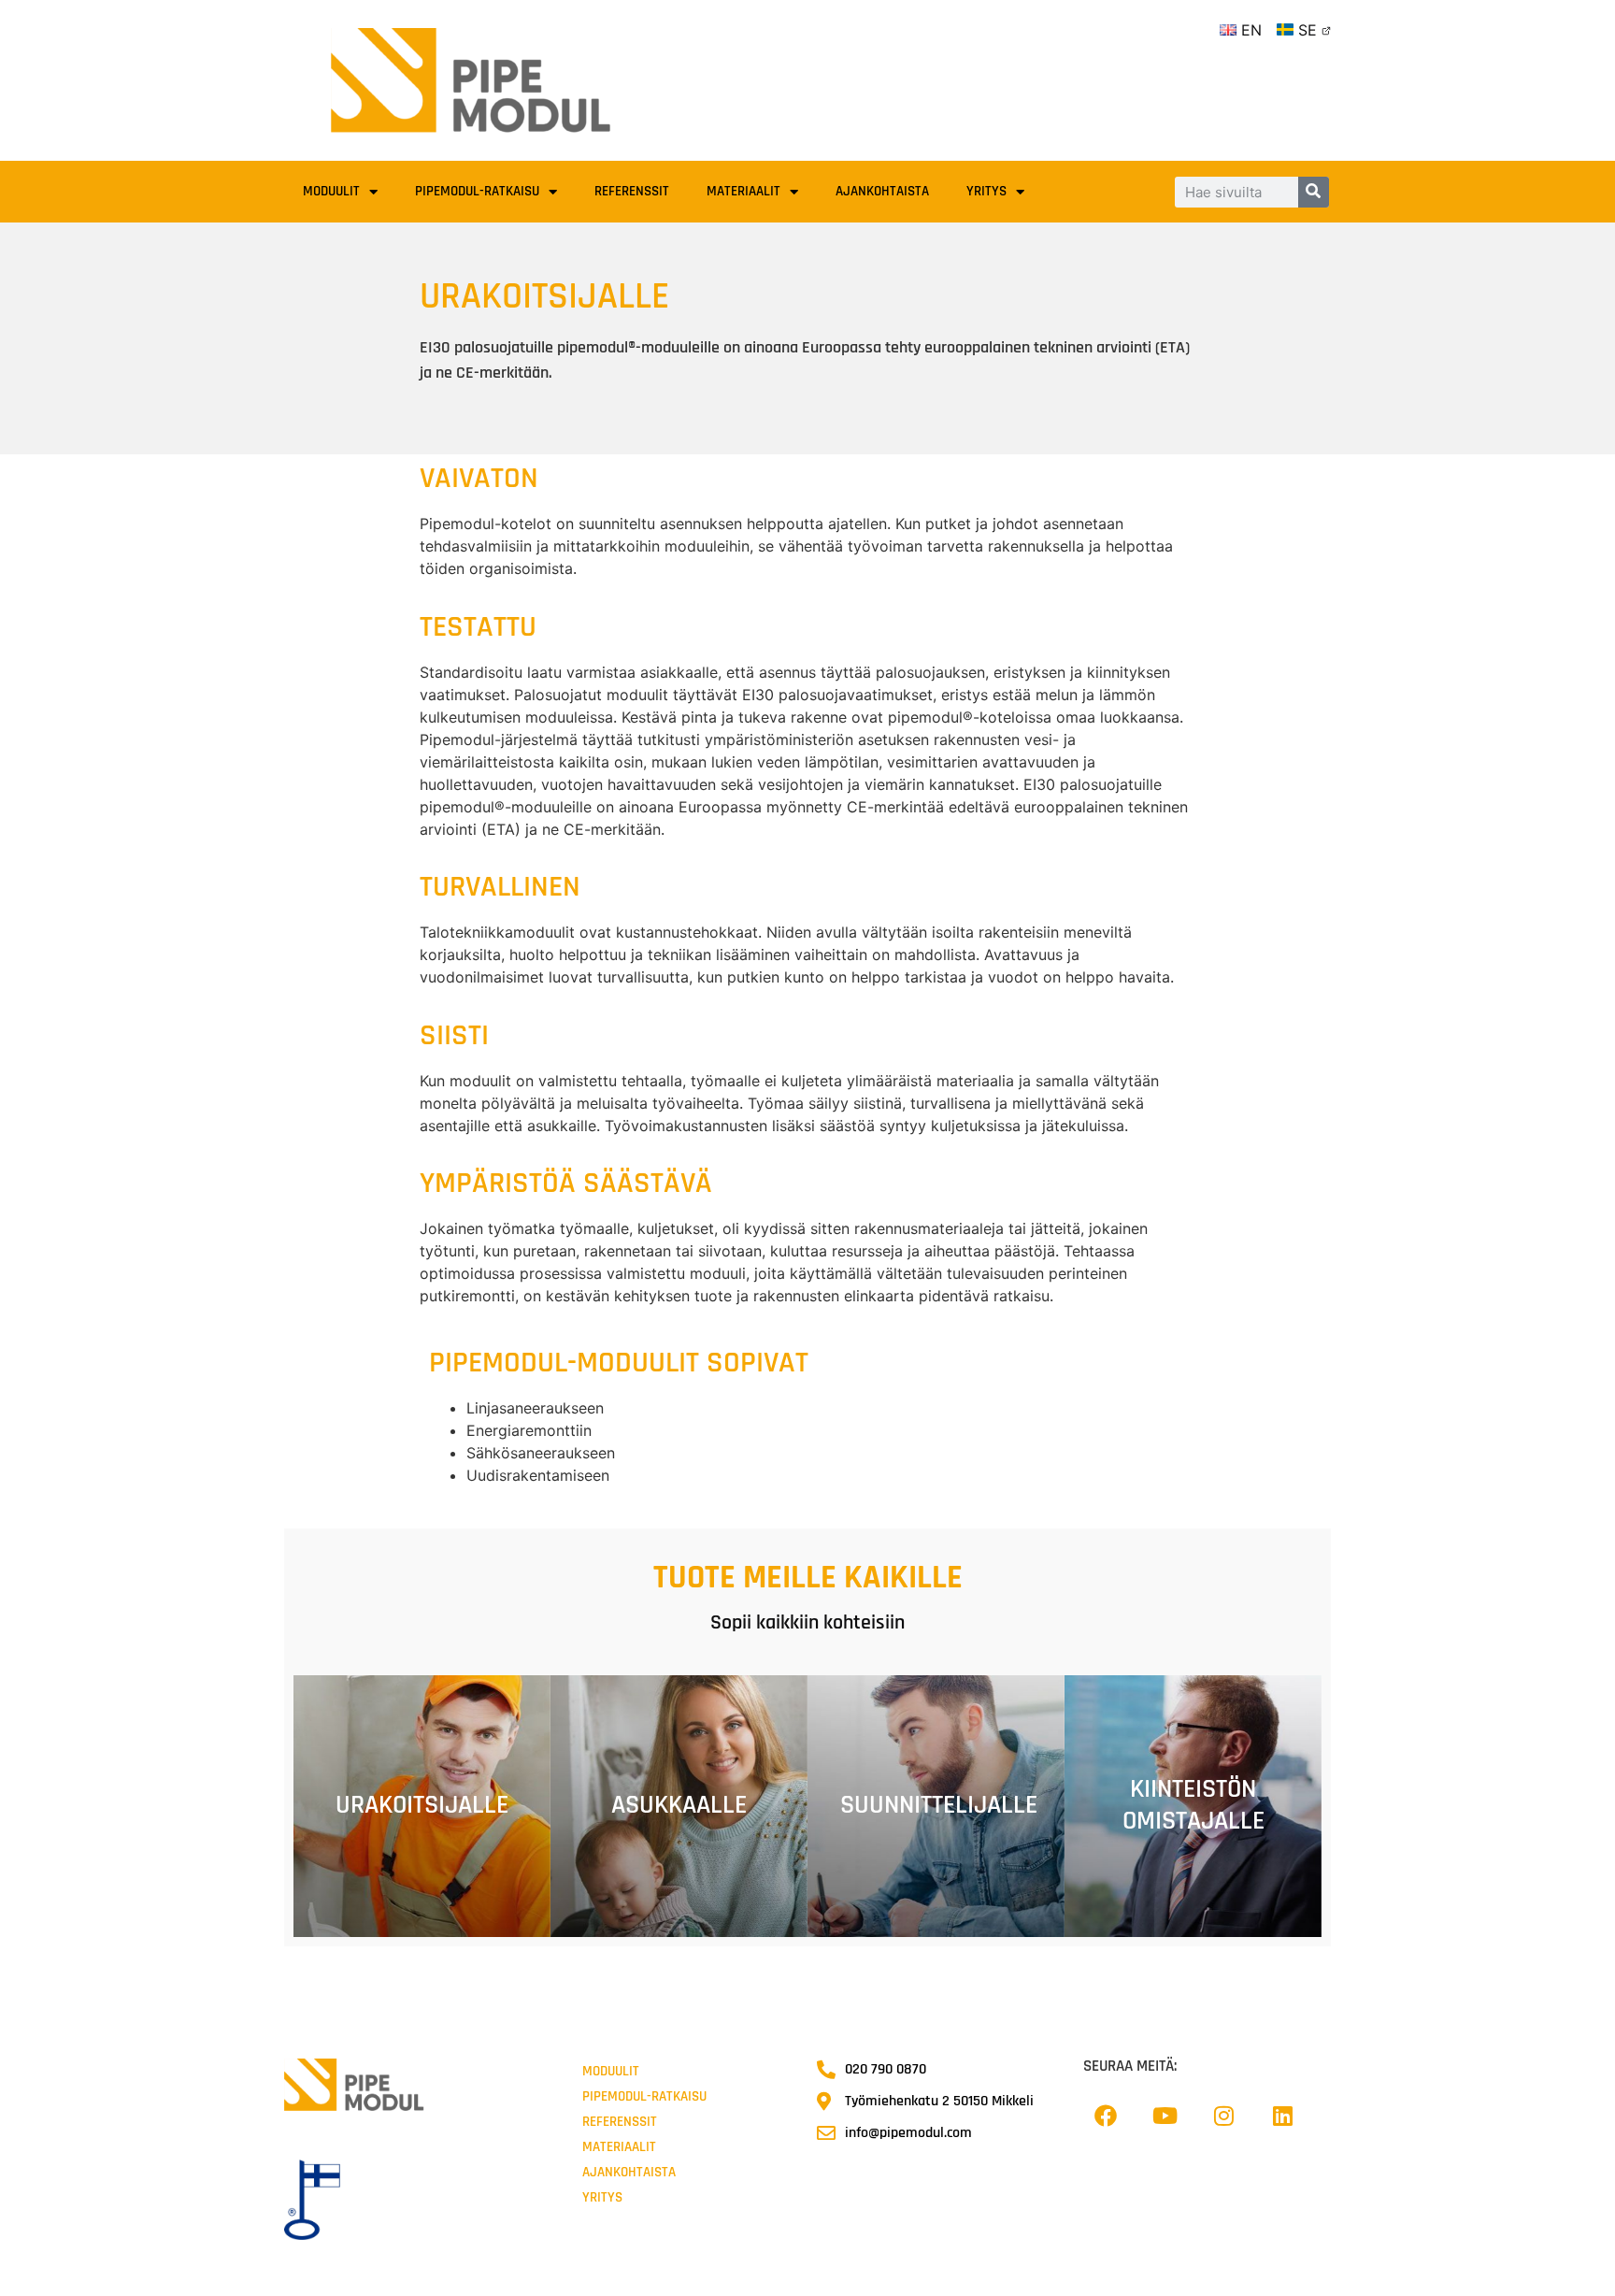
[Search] (1314, 192)
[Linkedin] (1282, 2116)
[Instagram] (1223, 2116)
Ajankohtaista (882, 191)
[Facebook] (1106, 2116)
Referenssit (632, 191)
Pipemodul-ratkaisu (477, 191)
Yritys (986, 191)
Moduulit (331, 191)
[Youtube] (1165, 2116)
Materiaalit (743, 191)
